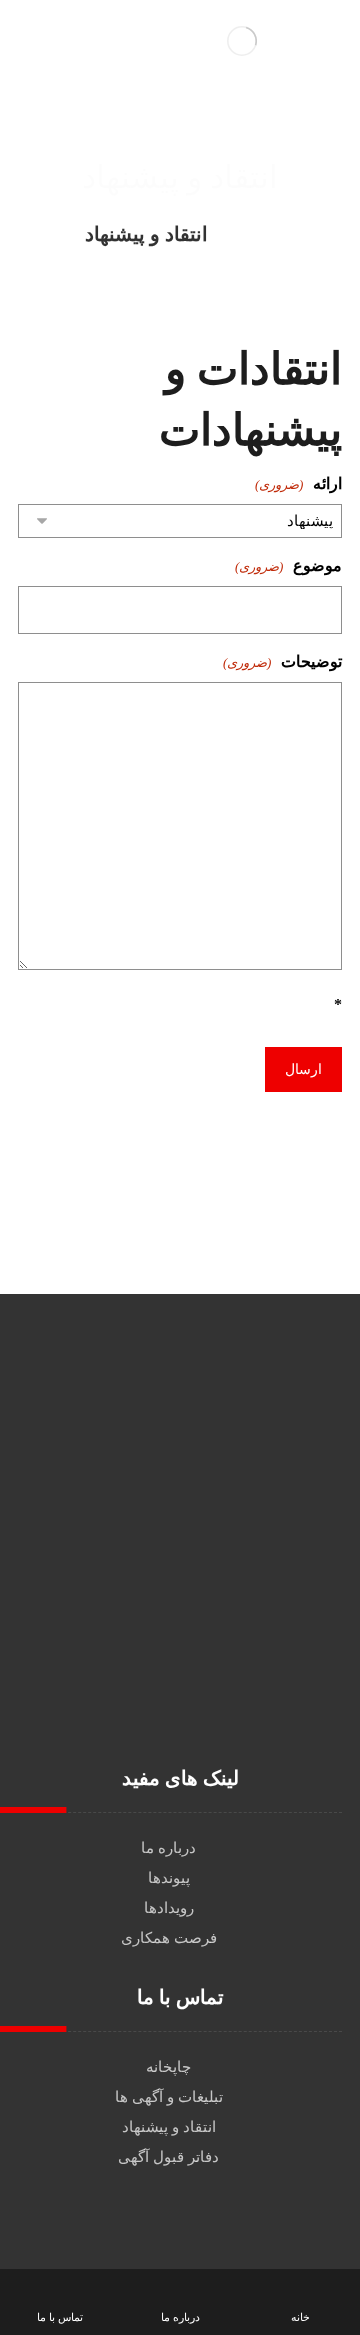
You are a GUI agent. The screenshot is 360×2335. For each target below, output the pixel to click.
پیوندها (169, 1878)
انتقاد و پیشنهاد (169, 2127)
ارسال (303, 1069)
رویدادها (169, 1908)
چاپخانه (168, 2067)
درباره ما (168, 1848)
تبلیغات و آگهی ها (169, 2097)
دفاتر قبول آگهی (168, 2157)
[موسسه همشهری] (268, 234)
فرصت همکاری (169, 1938)
